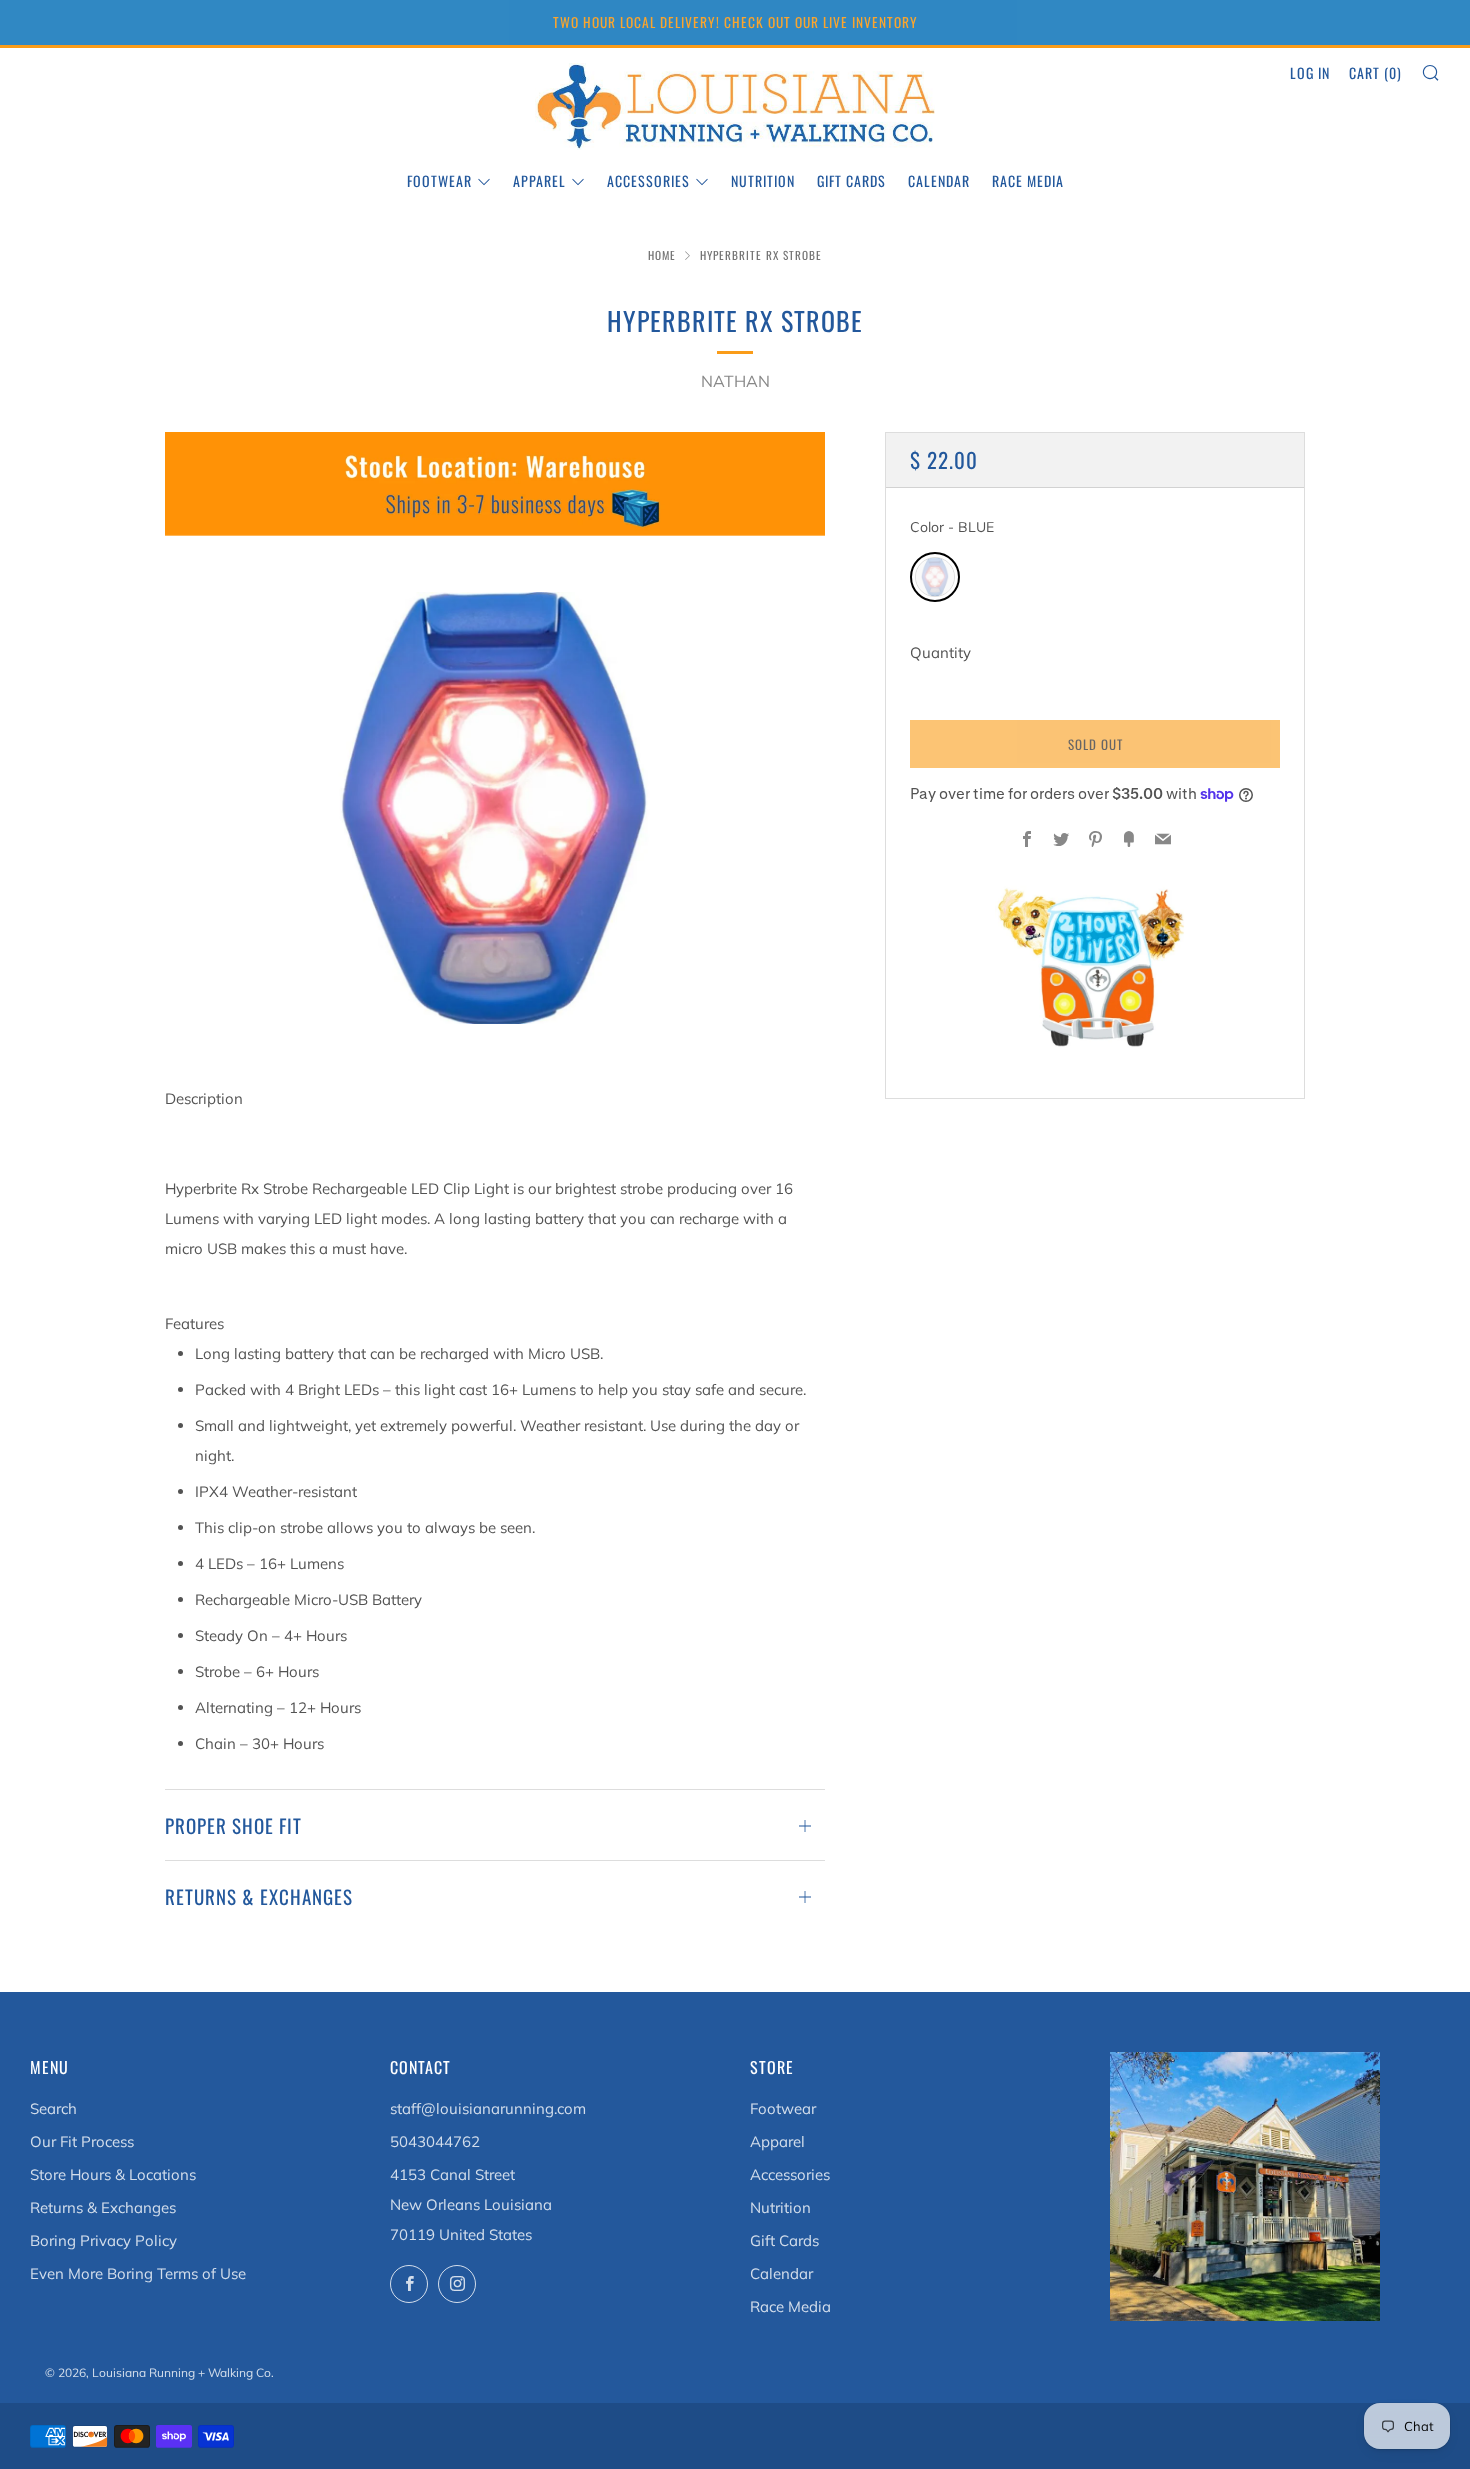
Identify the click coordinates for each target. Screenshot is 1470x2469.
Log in (1310, 72)
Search (53, 2108)
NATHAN (735, 381)
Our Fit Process (82, 2141)
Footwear (439, 180)
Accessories (648, 180)
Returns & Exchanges (103, 2207)
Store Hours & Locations (113, 2174)
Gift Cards (851, 180)
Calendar (939, 180)
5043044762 (435, 2141)
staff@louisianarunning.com (488, 2108)
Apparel (539, 180)
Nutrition (763, 180)
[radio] (935, 577)
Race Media (1028, 180)
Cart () (1375, 72)
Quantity (940, 652)
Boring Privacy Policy (103, 2240)
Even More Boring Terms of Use (138, 2273)
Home (662, 255)
